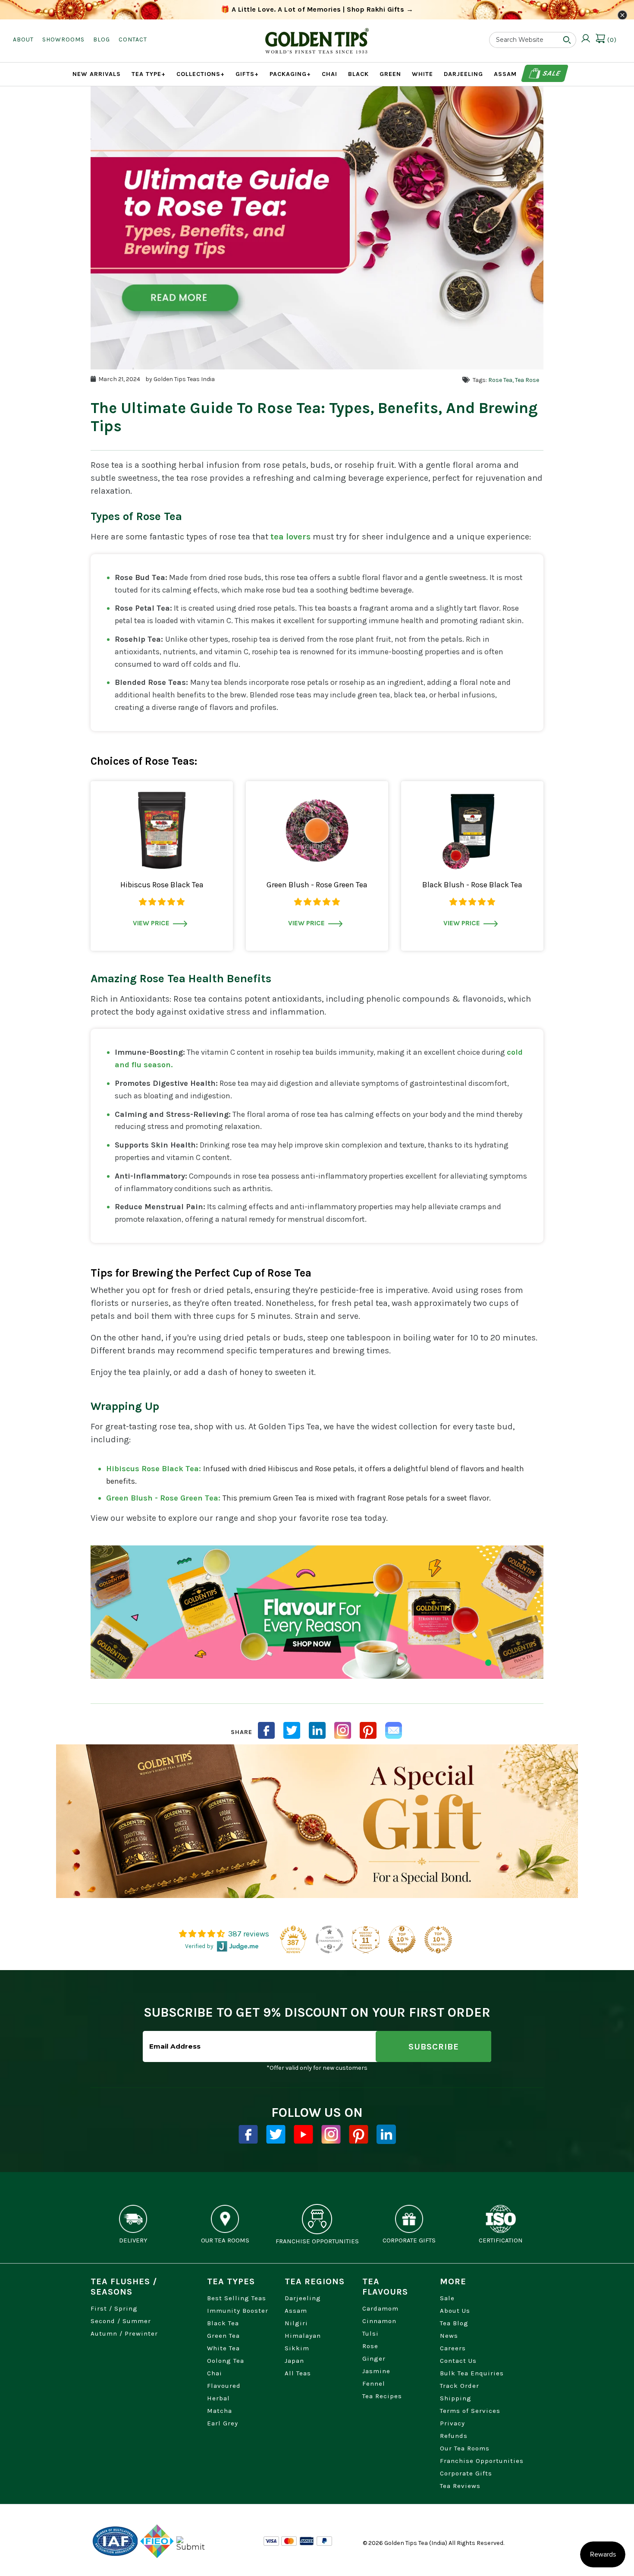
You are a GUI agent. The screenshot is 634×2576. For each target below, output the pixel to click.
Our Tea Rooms (465, 2448)
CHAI (330, 74)
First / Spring (114, 2308)
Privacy (452, 2423)
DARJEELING (463, 74)
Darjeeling (303, 2298)
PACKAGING (290, 74)
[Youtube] (303, 2134)
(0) (611, 40)
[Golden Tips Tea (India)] (317, 34)
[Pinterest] (359, 2134)
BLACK (358, 74)
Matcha (220, 2411)
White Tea (223, 2348)
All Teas (298, 2373)
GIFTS (247, 74)
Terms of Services (470, 2411)
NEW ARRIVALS (97, 74)
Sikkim (297, 2348)
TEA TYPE (149, 74)
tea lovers (290, 537)
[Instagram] (343, 1730)
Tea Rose (527, 380)
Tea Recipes (382, 2396)
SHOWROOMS (63, 39)
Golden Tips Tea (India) (416, 2543)
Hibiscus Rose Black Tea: (155, 1469)
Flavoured (224, 2386)
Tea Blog (454, 2323)
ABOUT (23, 39)
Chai (215, 2373)
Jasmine (376, 2371)
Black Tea (223, 2323)
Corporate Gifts (466, 2473)
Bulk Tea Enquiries (472, 2373)
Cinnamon (379, 2321)
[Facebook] (248, 2134)
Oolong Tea (226, 2361)
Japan (294, 2361)
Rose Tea (500, 380)
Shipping (456, 2398)
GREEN (390, 74)
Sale (551, 73)
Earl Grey (223, 2423)
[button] (162, 902)
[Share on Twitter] (292, 1730)
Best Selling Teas (237, 2298)
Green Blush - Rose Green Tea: (164, 1498)
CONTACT (133, 39)
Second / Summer (121, 2321)
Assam (296, 2311)
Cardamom (380, 2308)
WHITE (422, 74)
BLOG (102, 39)
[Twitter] (276, 2134)
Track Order (460, 2386)
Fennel (374, 2384)
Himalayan (303, 2336)
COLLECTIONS (201, 74)
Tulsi (370, 2333)
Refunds (454, 2436)
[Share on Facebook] (266, 1730)
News (449, 2336)
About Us (455, 2311)
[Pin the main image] (368, 1730)
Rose (370, 2346)
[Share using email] (394, 1730)
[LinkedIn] (317, 1730)
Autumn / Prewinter (124, 2333)
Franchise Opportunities (482, 2461)
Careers (453, 2348)
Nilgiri (296, 2323)
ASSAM (505, 74)
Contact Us (458, 2361)
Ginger (374, 2358)
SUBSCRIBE (434, 2047)
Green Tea (223, 2336)
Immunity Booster (238, 2311)
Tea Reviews (460, 2486)
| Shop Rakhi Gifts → (317, 9)
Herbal (218, 2398)
